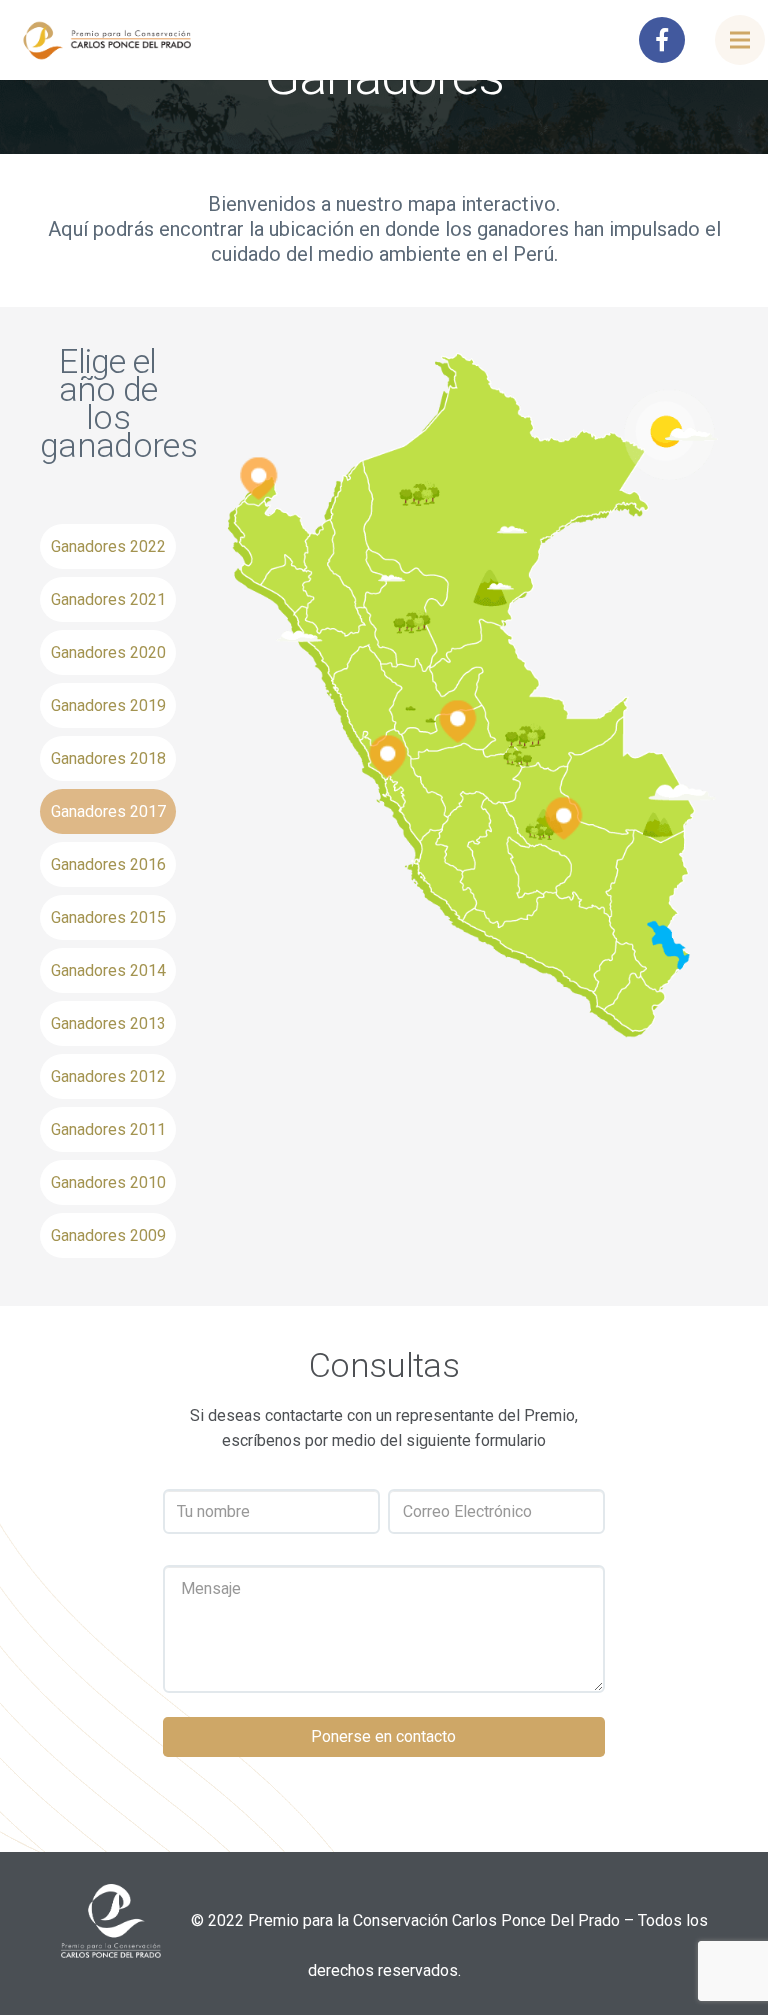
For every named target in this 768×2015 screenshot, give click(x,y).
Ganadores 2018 (108, 758)
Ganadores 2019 (108, 705)
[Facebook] (662, 40)
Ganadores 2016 (108, 864)
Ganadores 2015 (108, 917)
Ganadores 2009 (108, 1235)
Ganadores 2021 (108, 599)
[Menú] (740, 40)
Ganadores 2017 (108, 811)
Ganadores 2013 (108, 1023)
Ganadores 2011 (108, 1129)
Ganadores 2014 (108, 970)
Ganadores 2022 (108, 546)
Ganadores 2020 (108, 652)
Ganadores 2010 (108, 1182)
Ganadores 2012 (108, 1076)
